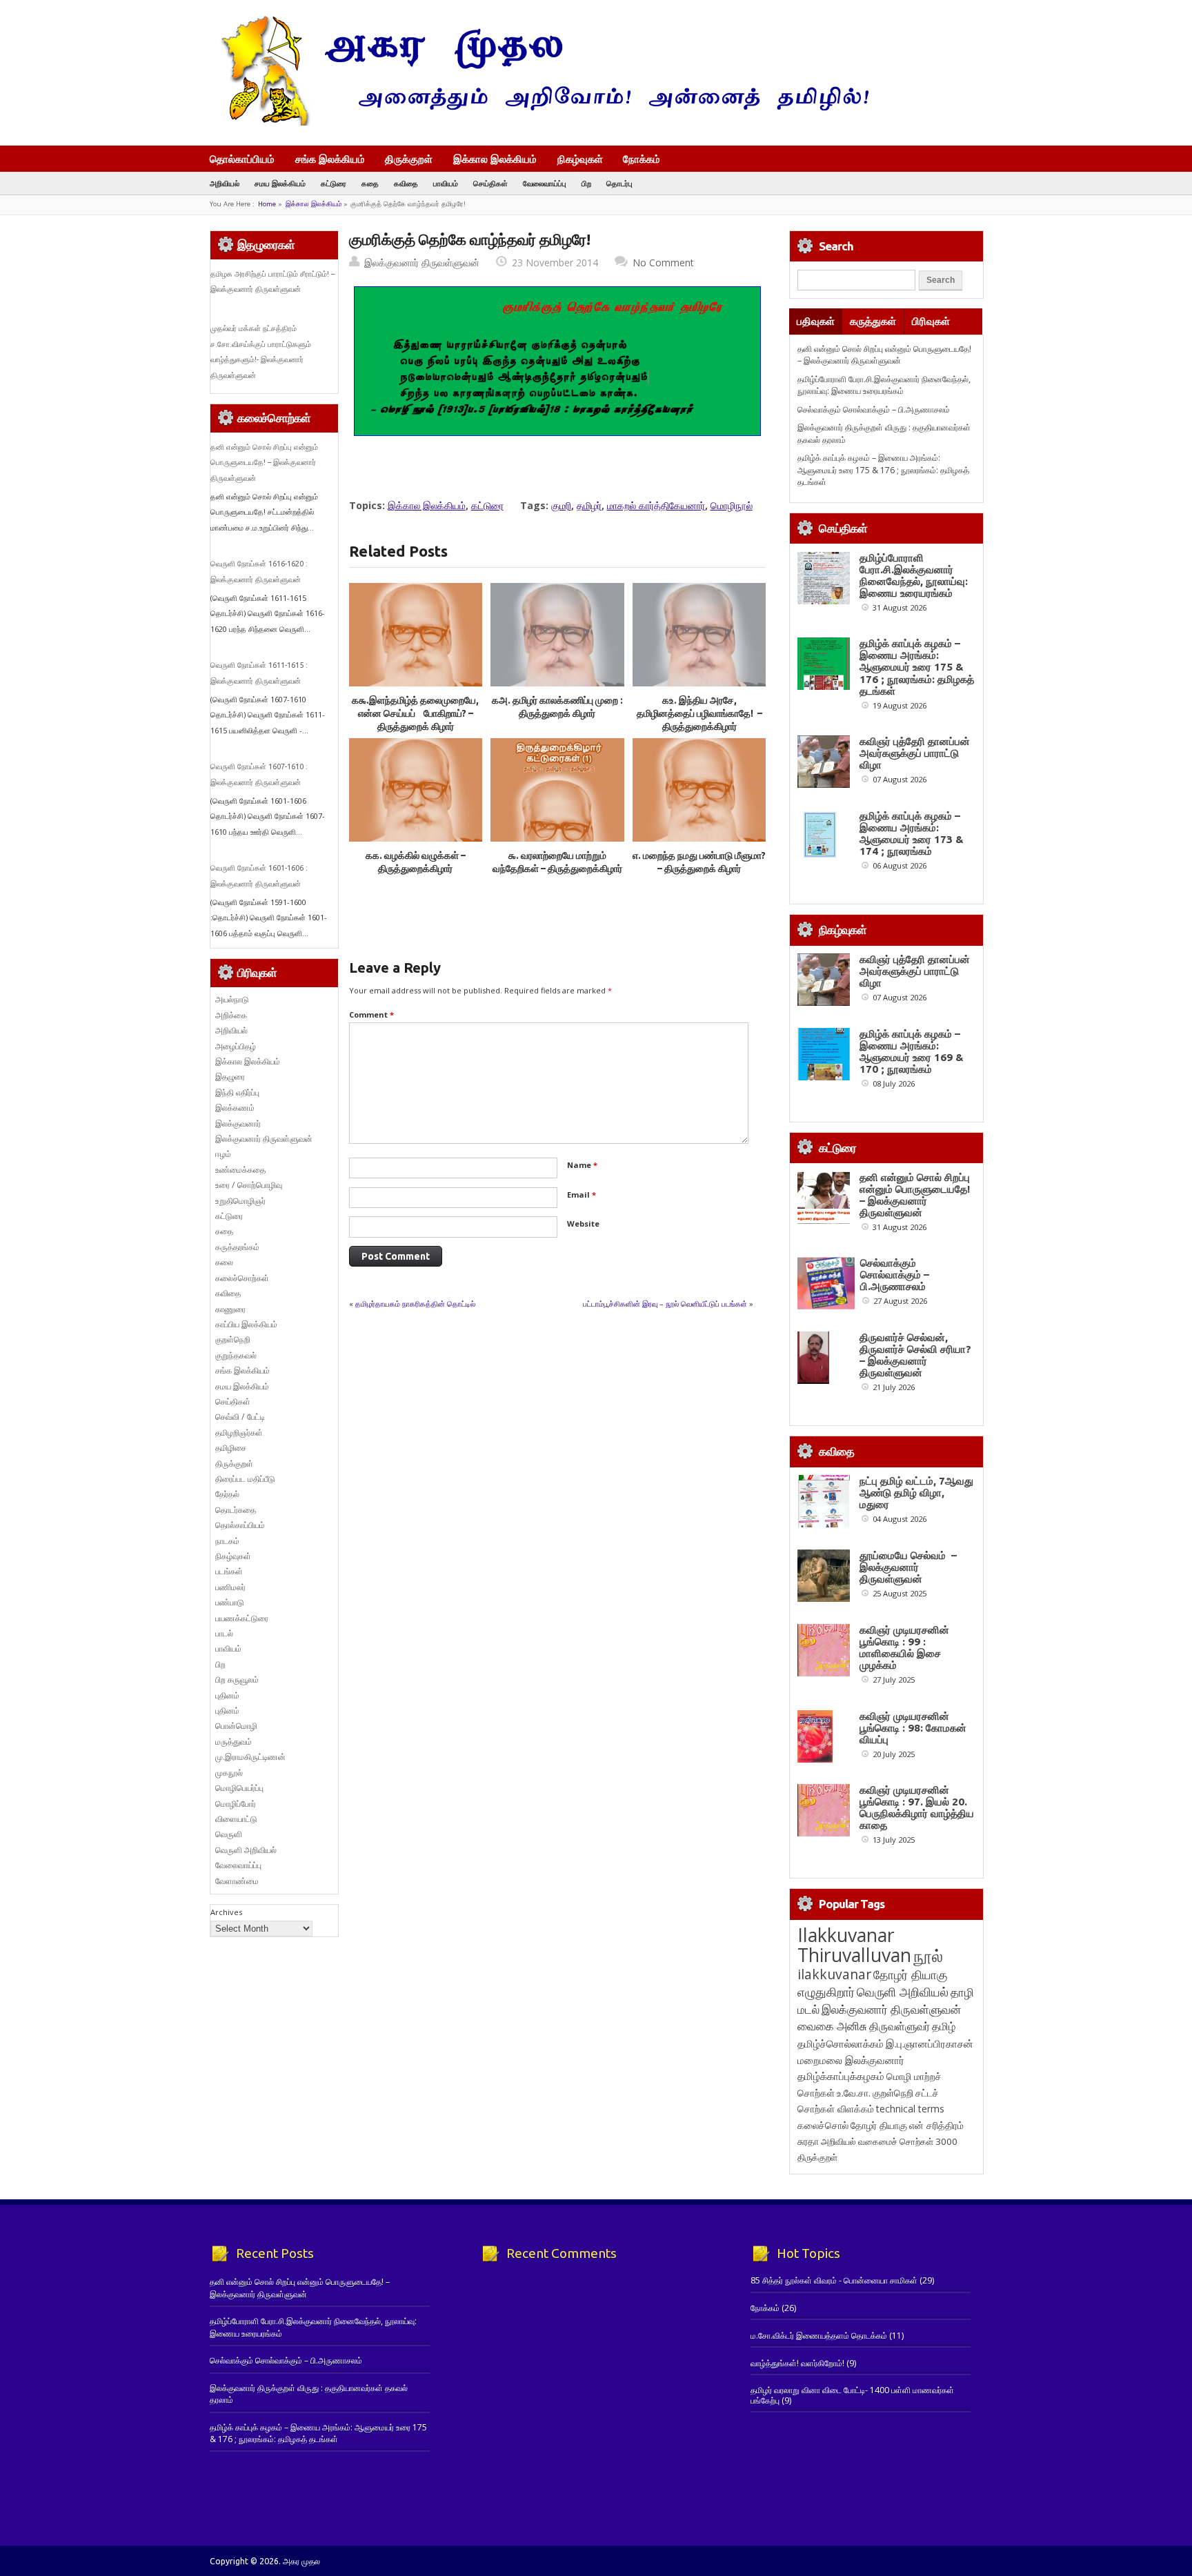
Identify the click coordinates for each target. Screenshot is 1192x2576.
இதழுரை (230, 1077)
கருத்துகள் (873, 321)
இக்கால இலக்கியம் (495, 159)
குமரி (561, 505)
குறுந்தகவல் (236, 1355)
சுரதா (808, 2141)
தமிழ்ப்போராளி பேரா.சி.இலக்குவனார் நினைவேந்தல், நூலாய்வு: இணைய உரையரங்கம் (884, 385)
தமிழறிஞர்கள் (239, 1433)
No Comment (663, 262)
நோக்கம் (642, 160)
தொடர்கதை (236, 1510)
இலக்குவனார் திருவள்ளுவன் (422, 262)
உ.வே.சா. (854, 2093)
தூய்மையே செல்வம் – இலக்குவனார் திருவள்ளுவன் (908, 1567)
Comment (371, 1014)
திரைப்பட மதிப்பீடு (245, 1479)
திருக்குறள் (409, 159)
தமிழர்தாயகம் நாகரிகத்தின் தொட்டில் (415, 1304)
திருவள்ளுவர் (900, 2026)
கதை (370, 183)
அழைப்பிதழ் (236, 1046)
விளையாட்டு (236, 1819)
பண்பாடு (230, 1602)
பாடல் (224, 1633)
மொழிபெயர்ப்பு (239, 1788)
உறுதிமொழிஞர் (240, 1201)
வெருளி (229, 1834)
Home (267, 204)
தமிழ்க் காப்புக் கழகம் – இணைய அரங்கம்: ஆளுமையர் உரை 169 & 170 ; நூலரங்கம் (912, 1051)
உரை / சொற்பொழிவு (249, 1185)
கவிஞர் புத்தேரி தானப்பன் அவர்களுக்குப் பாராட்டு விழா (915, 753)
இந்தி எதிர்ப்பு (237, 1092)
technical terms (910, 2109)
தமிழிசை (231, 1448)
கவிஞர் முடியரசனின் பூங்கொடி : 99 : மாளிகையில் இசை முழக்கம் (904, 1647)
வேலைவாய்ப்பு (545, 183)
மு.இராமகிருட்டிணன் (250, 1757)
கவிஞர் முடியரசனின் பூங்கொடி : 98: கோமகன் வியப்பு (913, 1728)
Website (583, 1223)
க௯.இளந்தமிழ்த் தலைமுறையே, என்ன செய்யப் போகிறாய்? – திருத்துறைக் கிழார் (415, 714)
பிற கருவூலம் (237, 1680)
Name (582, 1165)
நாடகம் (227, 1541)
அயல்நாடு (232, 999)
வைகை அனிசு (832, 2026)
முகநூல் (229, 1773)
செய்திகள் (490, 183)
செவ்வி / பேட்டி (240, 1417)
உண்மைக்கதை (240, 1170)
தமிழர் (589, 505)
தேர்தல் (227, 1494)
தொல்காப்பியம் (242, 159)
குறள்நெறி (233, 1339)
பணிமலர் (230, 1587)
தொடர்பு (619, 183)
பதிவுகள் (816, 321)
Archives (226, 1912)
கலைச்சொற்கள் (242, 1278)
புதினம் (227, 1695)
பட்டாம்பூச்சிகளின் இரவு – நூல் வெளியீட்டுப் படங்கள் (665, 1304)
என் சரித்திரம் (936, 2125)
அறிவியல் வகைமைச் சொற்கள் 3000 (889, 2141)
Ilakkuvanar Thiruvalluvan (854, 1945)
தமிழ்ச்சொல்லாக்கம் (841, 2043)
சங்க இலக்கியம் (330, 159)
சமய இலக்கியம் (280, 183)
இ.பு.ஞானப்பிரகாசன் (930, 2043)
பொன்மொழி (236, 1726)
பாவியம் (446, 183)
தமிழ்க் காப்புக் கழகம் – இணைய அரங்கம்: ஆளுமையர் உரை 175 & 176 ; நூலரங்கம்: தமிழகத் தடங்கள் (883, 470)
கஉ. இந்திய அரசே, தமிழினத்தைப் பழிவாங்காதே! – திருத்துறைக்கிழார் (699, 714)
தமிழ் (944, 2026)
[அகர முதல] (539, 122)
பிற (586, 183)
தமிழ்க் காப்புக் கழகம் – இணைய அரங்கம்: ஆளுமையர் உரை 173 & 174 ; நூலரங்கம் (912, 833)
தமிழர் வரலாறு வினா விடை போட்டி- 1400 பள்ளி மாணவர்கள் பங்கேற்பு (852, 2395)
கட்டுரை (334, 183)
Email (582, 1195)
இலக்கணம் (235, 1108)
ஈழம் (223, 1154)
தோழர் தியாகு (879, 2125)
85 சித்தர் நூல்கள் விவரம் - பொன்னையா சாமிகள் (834, 2280)
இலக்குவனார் (238, 1123)
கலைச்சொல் (823, 2125)
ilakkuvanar (834, 1974)
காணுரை (230, 1309)
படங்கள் (229, 1571)
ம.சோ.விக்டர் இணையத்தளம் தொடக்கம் (819, 2336)
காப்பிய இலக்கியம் (246, 1324)
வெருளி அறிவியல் (246, 1850)
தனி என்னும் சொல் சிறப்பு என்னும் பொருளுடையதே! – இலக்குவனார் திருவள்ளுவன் (264, 463)
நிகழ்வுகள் (580, 159)
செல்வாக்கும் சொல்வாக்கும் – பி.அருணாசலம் (874, 409)
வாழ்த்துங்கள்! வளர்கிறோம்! (797, 2363)
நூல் (928, 1955)
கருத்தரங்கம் (237, 1247)
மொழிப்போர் (236, 1804)
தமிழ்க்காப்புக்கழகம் (841, 2076)
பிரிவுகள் (931, 321)
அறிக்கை (231, 1015)
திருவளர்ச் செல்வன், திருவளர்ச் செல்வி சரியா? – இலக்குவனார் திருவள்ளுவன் (915, 1355)
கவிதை (406, 183)
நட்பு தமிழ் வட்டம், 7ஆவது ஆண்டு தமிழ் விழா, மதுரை (916, 1493)
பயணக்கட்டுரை (242, 1618)
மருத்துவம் (234, 1742)
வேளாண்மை (237, 1881)
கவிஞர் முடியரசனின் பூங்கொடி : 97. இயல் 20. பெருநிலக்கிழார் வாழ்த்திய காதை (917, 1807)
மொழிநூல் (732, 505)
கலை (224, 1262)
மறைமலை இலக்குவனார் (851, 2060)
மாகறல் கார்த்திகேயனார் (656, 505)
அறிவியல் (225, 183)
